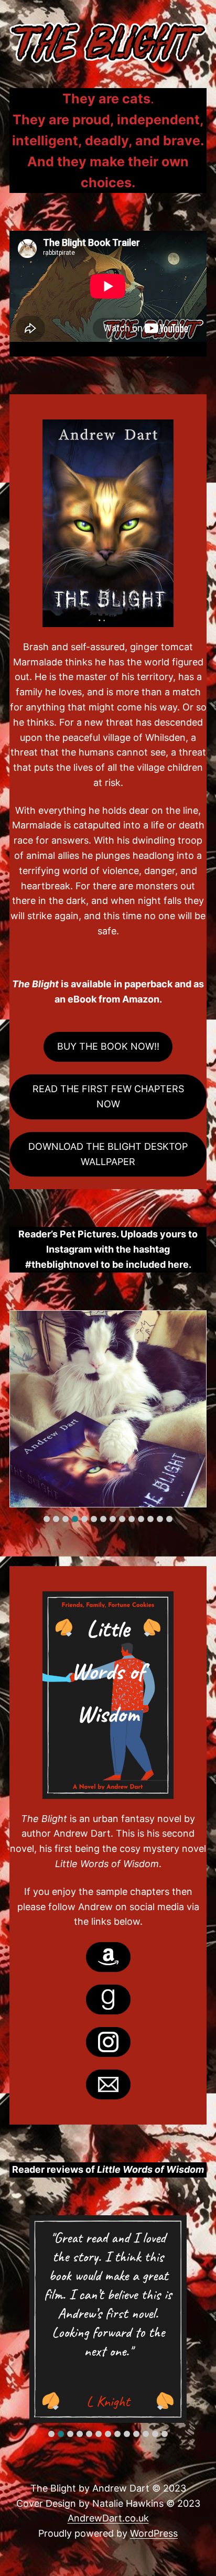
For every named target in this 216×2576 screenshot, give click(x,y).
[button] (47, 1519)
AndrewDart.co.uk (108, 2518)
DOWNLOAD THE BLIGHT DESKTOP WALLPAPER (108, 1154)
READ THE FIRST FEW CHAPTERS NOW (108, 1096)
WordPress (154, 2533)
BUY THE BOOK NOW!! (108, 1046)
